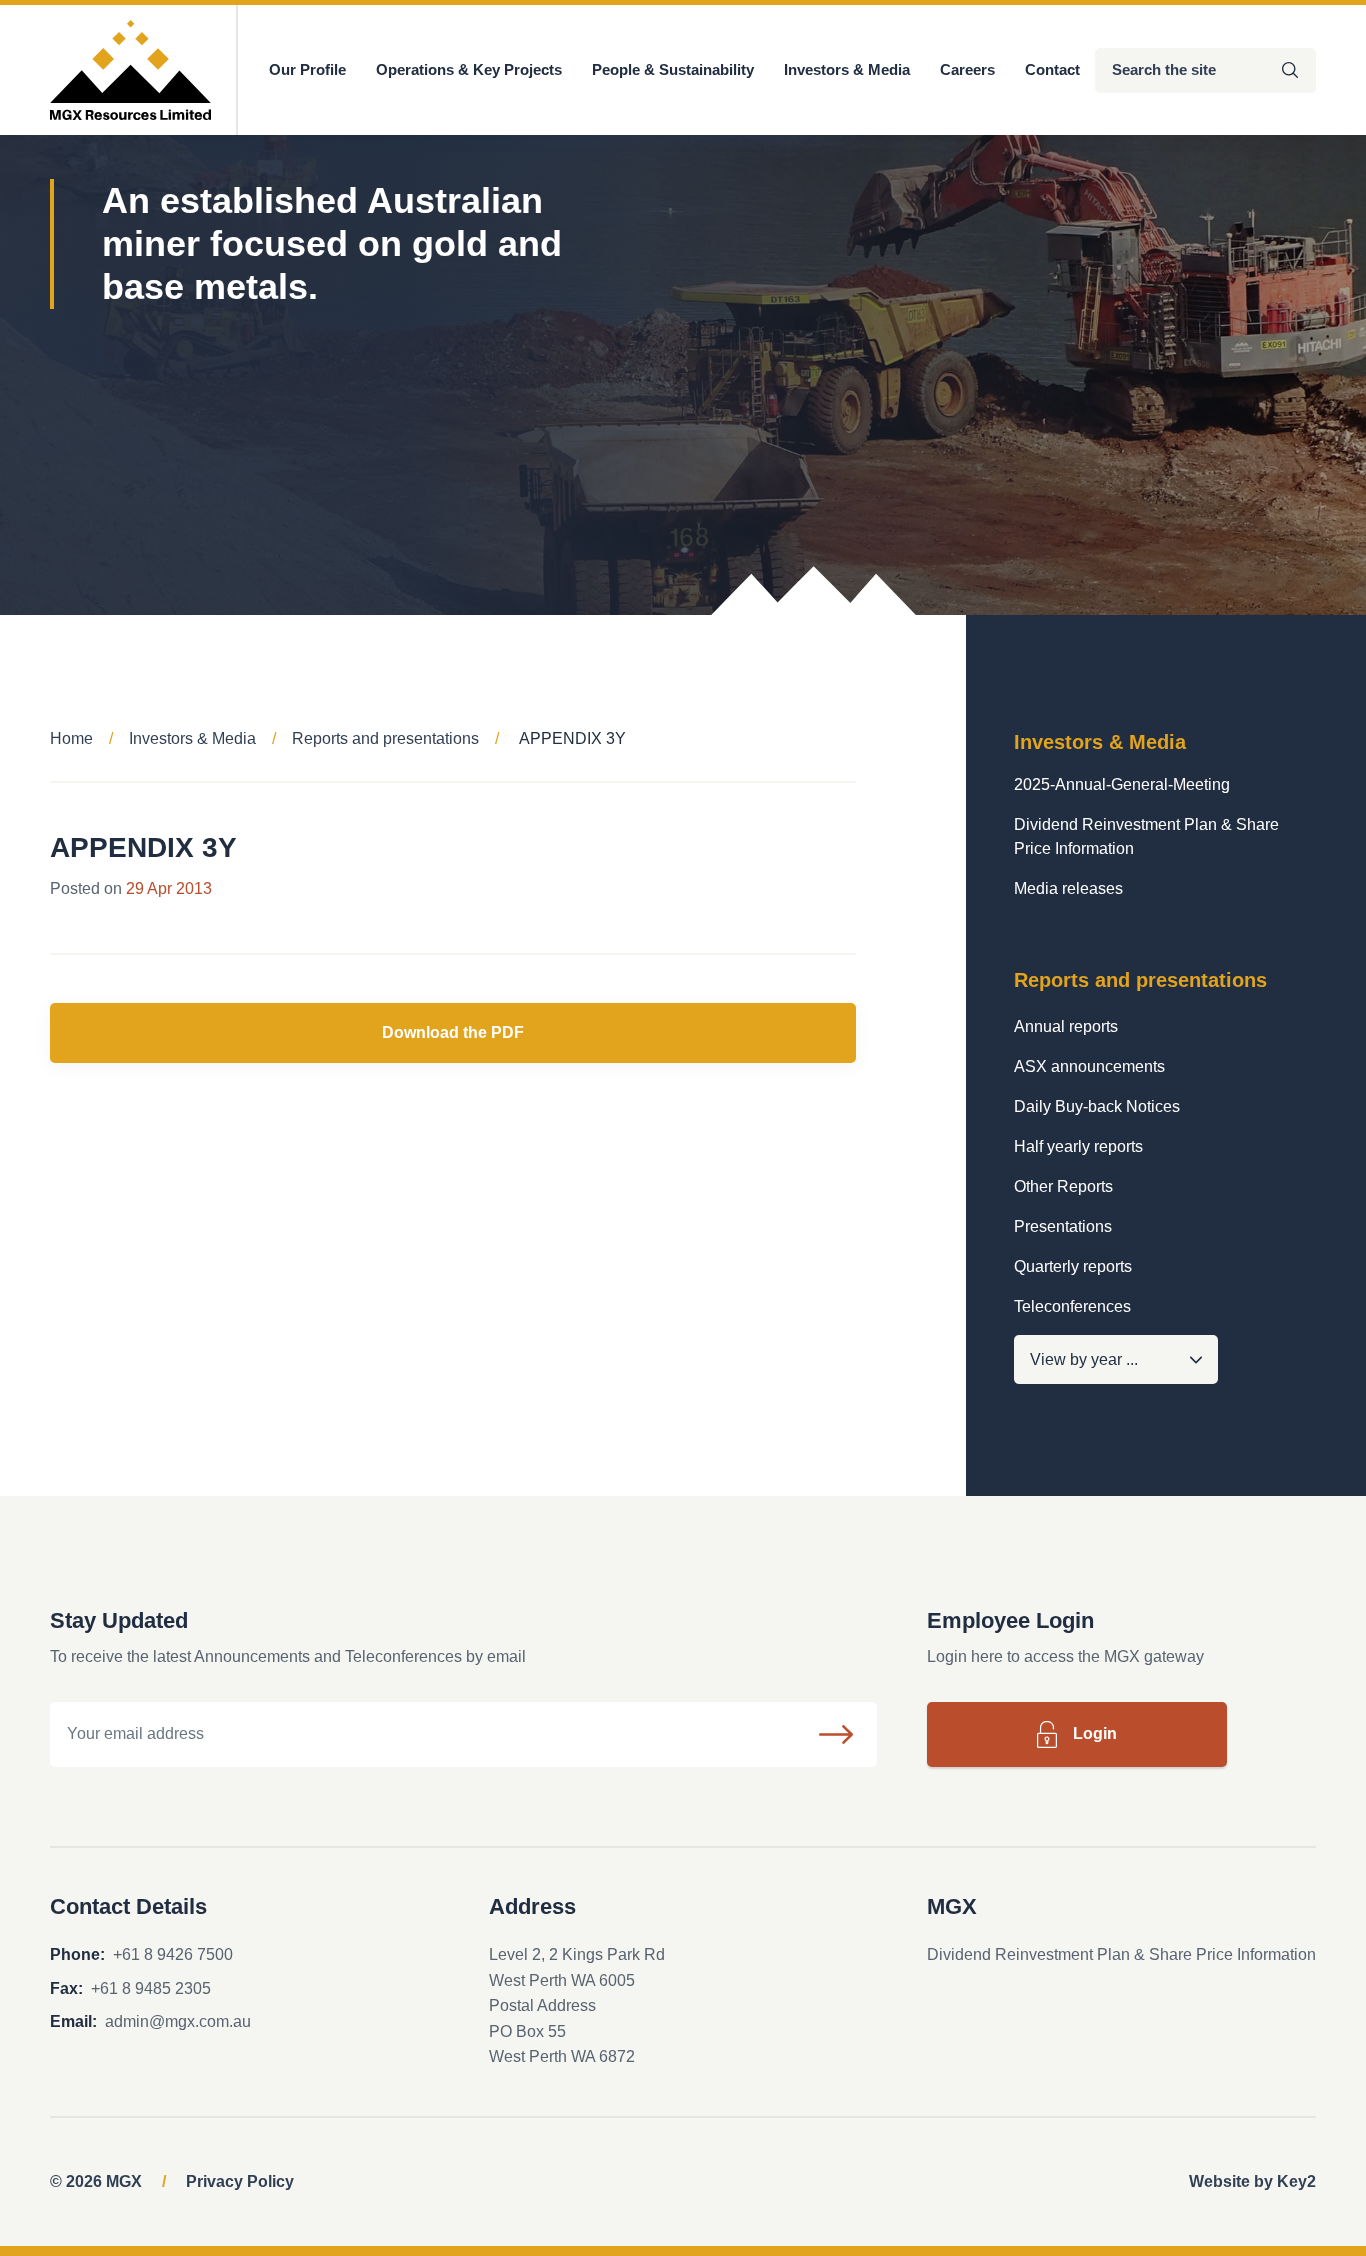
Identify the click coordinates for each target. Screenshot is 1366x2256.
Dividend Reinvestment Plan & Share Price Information (1146, 836)
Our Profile (307, 69)
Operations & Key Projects (469, 69)
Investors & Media (847, 69)
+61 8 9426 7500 (173, 1954)
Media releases (1068, 888)
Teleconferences (1072, 1306)
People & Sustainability (673, 69)
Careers (967, 69)
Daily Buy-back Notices (1097, 1106)
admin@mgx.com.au (178, 2021)
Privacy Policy (240, 2181)
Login (1095, 1733)
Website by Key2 (1252, 2181)
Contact (1052, 69)
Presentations (1063, 1226)
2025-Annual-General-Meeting (1122, 784)
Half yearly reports (1078, 1146)
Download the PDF (453, 1032)
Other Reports (1063, 1186)
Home (71, 738)
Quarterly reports (1073, 1266)
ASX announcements (1089, 1066)
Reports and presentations (385, 738)
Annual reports (1066, 1026)
